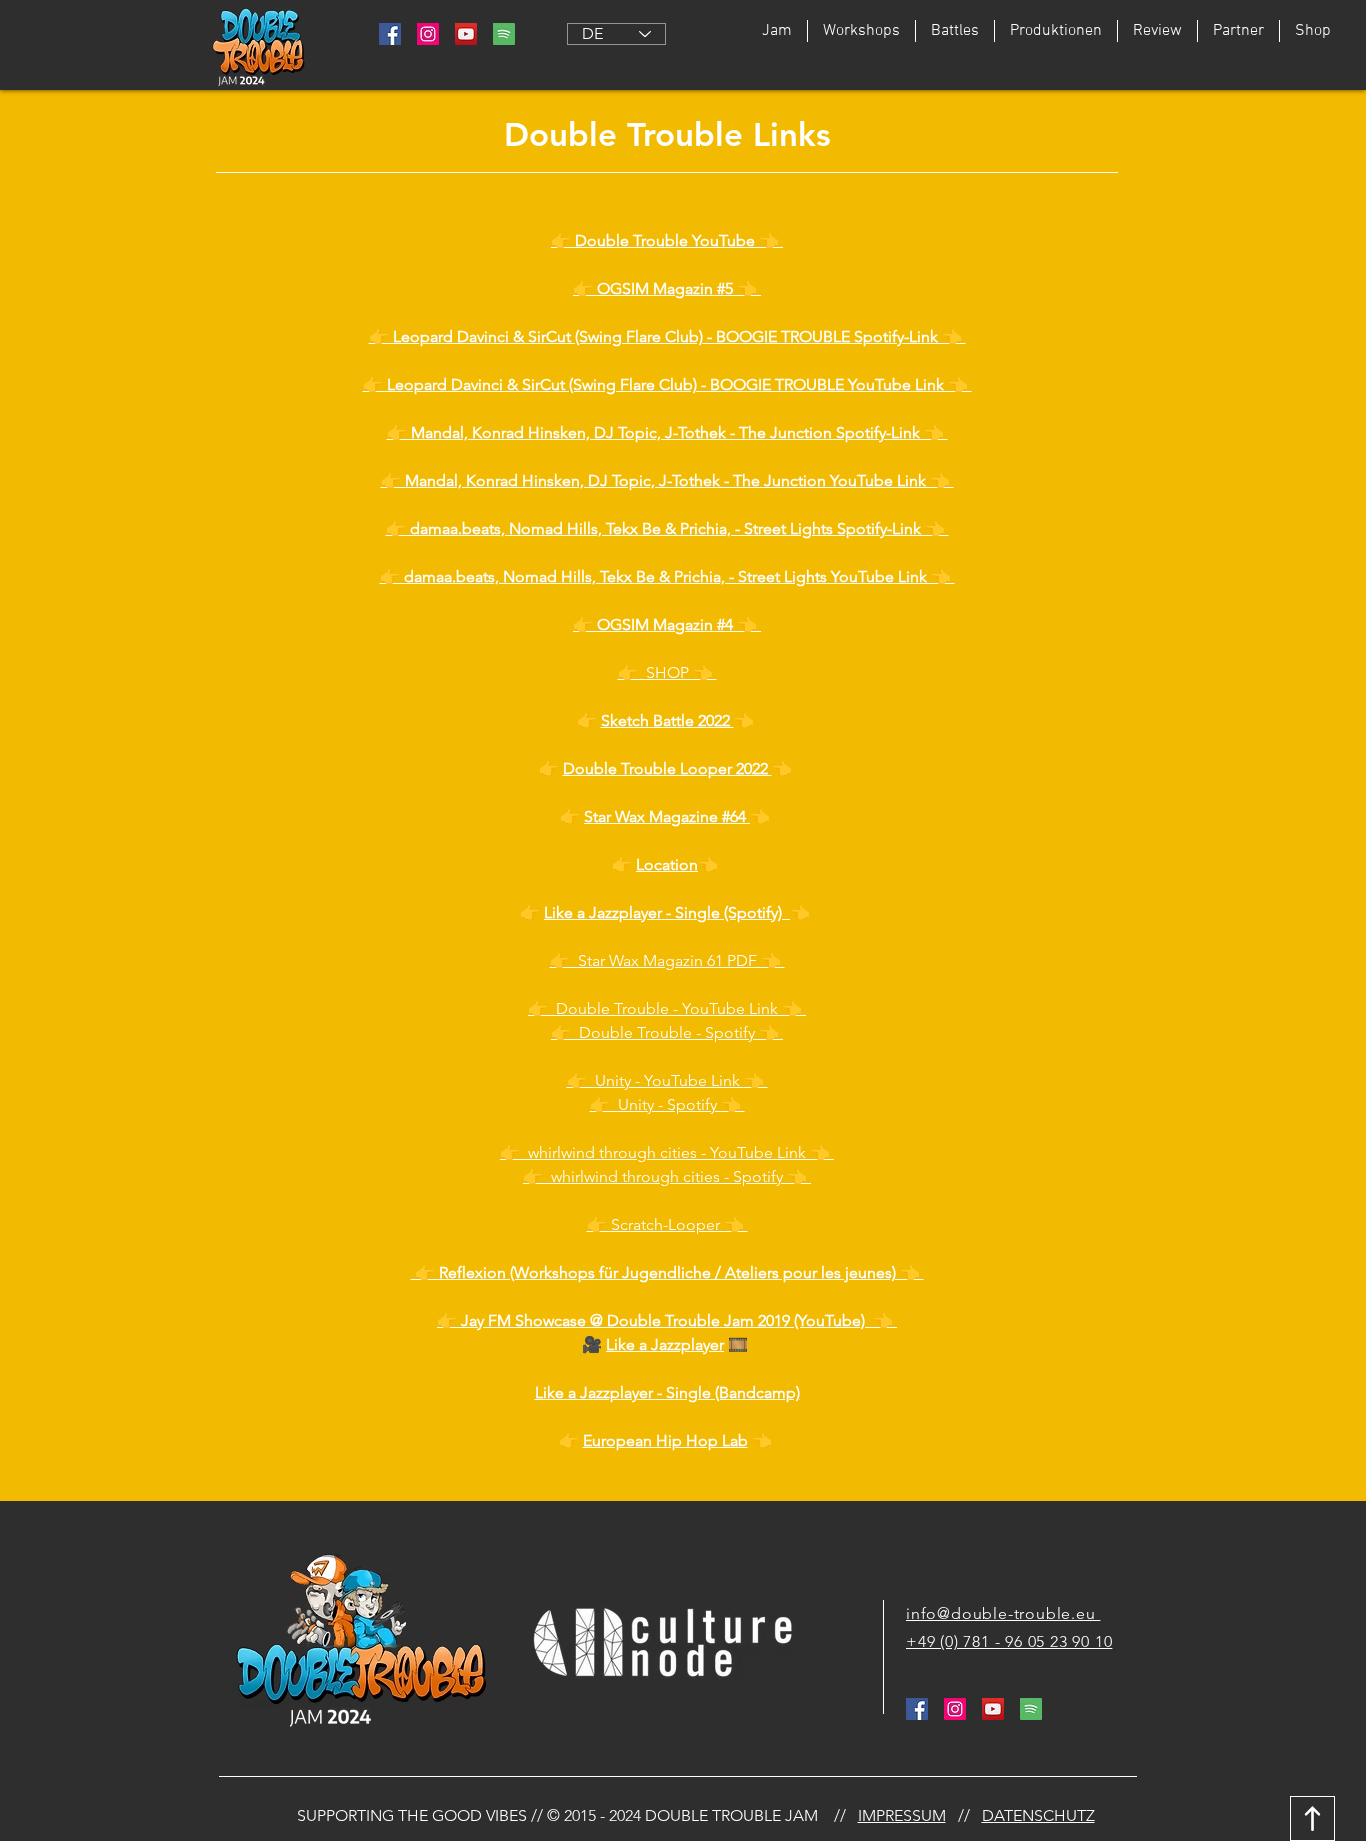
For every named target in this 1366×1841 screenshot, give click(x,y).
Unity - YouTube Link (667, 1080)
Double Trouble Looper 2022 (667, 768)
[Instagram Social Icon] (428, 34)
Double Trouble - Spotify (667, 1032)
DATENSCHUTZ (1038, 1815)
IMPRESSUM (902, 1815)
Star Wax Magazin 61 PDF (667, 960)
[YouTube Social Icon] (466, 34)
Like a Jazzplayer (665, 1344)
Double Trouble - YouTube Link (667, 1008)
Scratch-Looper (667, 1224)
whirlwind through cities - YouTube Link (667, 1152)
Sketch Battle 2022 (667, 720)
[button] (954, 31)
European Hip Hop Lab (665, 1440)
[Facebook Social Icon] (390, 34)
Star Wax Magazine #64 (667, 816)
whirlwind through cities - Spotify (669, 1176)
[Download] (1312, 1818)
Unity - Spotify (669, 1104)
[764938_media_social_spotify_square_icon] (504, 34)
